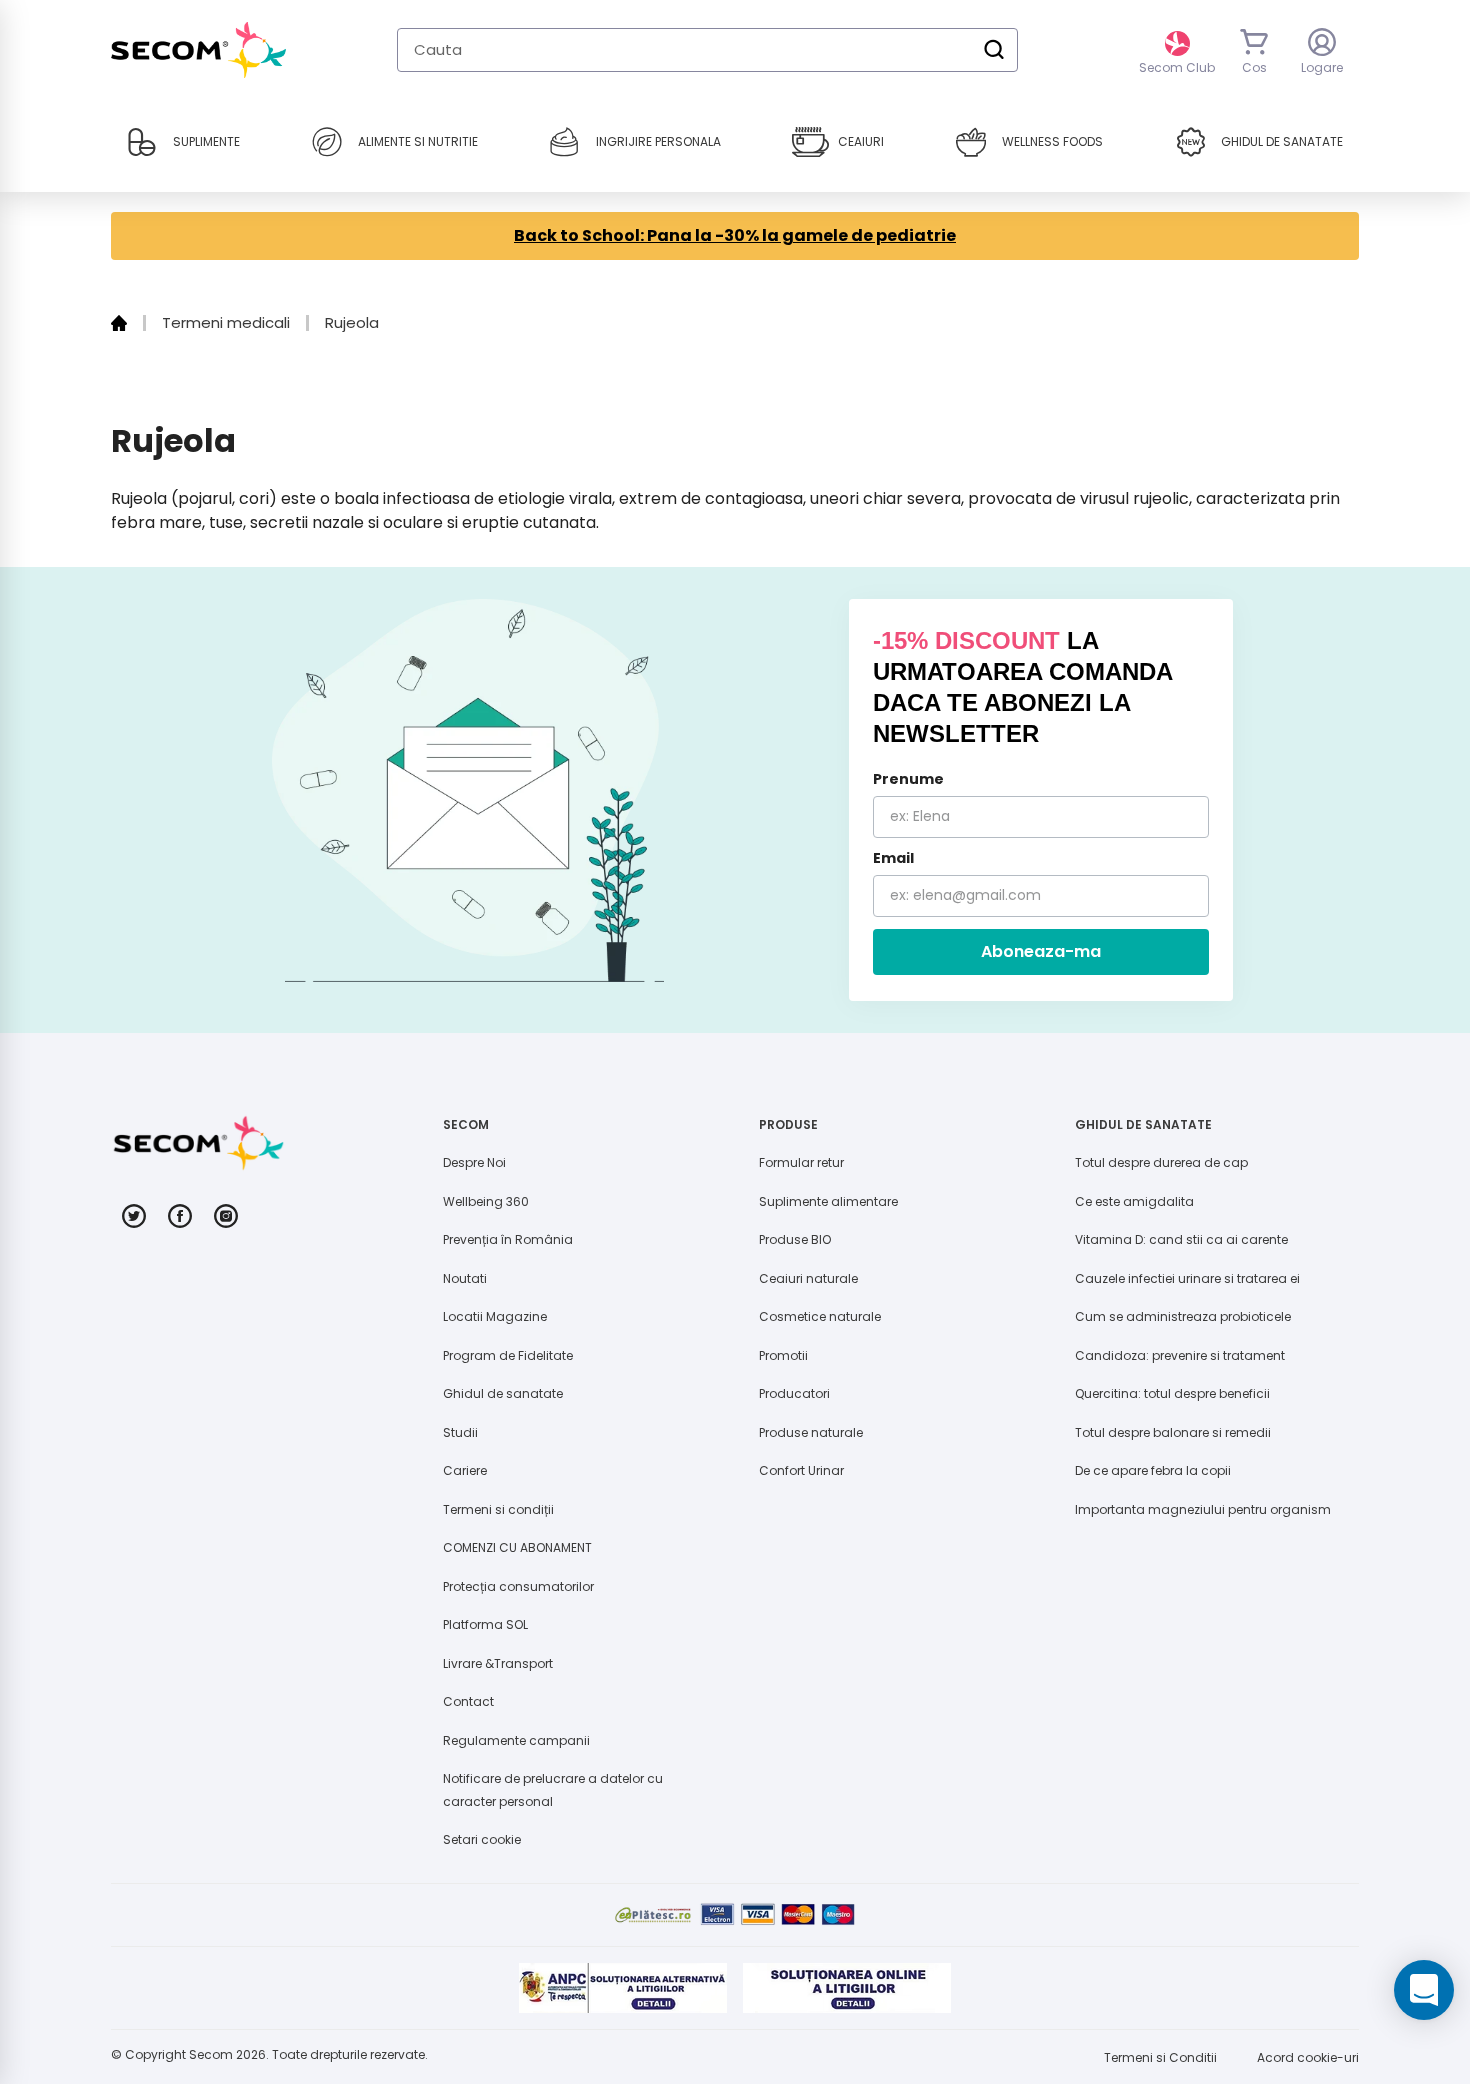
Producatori (794, 1393)
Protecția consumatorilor (518, 1586)
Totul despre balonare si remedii (1173, 1432)
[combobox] (707, 50)
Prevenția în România (508, 1239)
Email (893, 858)
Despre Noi (474, 1162)
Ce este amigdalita (1134, 1201)
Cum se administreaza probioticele (1183, 1316)
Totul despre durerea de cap (1161, 1162)
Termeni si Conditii (1160, 2057)
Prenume (908, 779)
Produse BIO (795, 1239)
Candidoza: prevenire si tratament (1180, 1355)
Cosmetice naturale (820, 1316)
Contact (468, 1701)
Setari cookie (482, 1839)
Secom (211, 2054)
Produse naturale (811, 1432)
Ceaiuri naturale (808, 1278)
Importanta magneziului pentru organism (1203, 1509)
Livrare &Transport (498, 1663)
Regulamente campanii (516, 1740)
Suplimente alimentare (828, 1201)
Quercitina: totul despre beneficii (1172, 1393)
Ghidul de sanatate (503, 1393)
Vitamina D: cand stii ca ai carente (1181, 1239)
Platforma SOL (485, 1624)
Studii (460, 1432)
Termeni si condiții (498, 1509)
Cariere (465, 1470)
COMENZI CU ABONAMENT (517, 1547)
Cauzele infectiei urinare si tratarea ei (1187, 1278)
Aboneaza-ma (1041, 951)
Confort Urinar (801, 1470)
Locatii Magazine (495, 1316)
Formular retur (801, 1162)
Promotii (783, 1355)
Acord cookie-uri (1308, 2057)
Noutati (465, 1278)
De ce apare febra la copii (1153, 1470)
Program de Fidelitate (508, 1355)
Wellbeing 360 (486, 1201)
